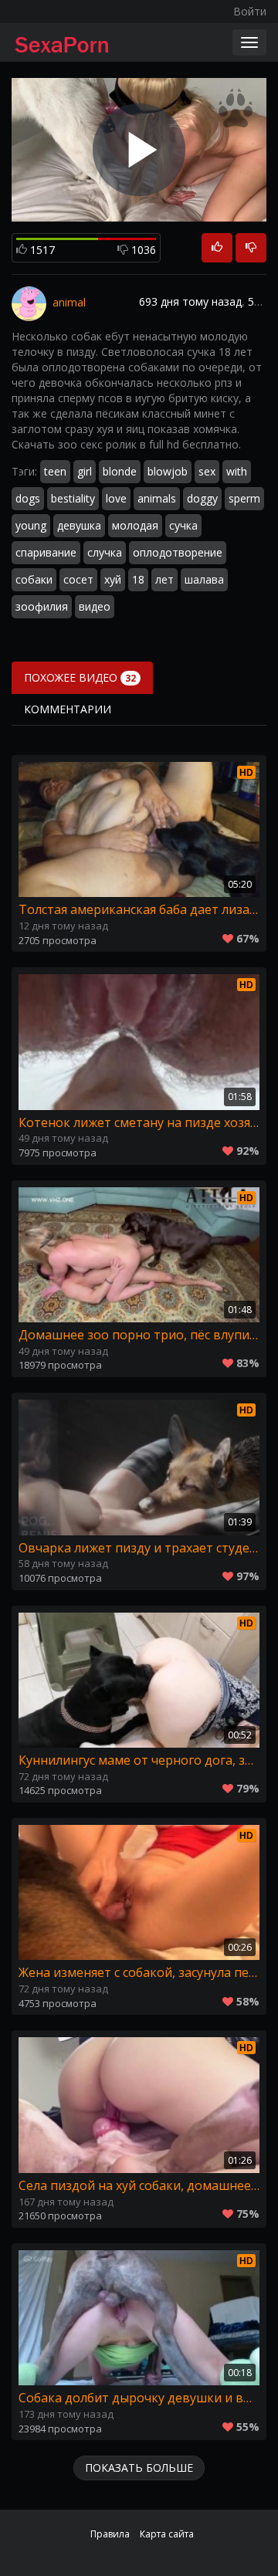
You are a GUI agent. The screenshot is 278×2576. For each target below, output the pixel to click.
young (31, 525)
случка (105, 552)
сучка (183, 525)
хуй (113, 579)
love (116, 498)
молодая (135, 525)
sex (207, 471)
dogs (28, 498)
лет (164, 579)
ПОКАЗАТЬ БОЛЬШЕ (139, 2468)
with (237, 471)
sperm (244, 498)
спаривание (46, 552)
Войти (250, 11)
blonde (120, 471)
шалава (204, 579)
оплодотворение (178, 552)
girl (85, 471)
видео (95, 606)
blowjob (168, 471)
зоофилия (42, 606)
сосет (78, 579)
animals (157, 498)
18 (138, 579)
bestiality (73, 498)
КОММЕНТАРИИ (68, 709)
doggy (202, 498)
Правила (110, 2534)
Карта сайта (167, 2534)
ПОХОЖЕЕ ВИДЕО (80, 677)
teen (55, 471)
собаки (34, 579)
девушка (79, 525)
